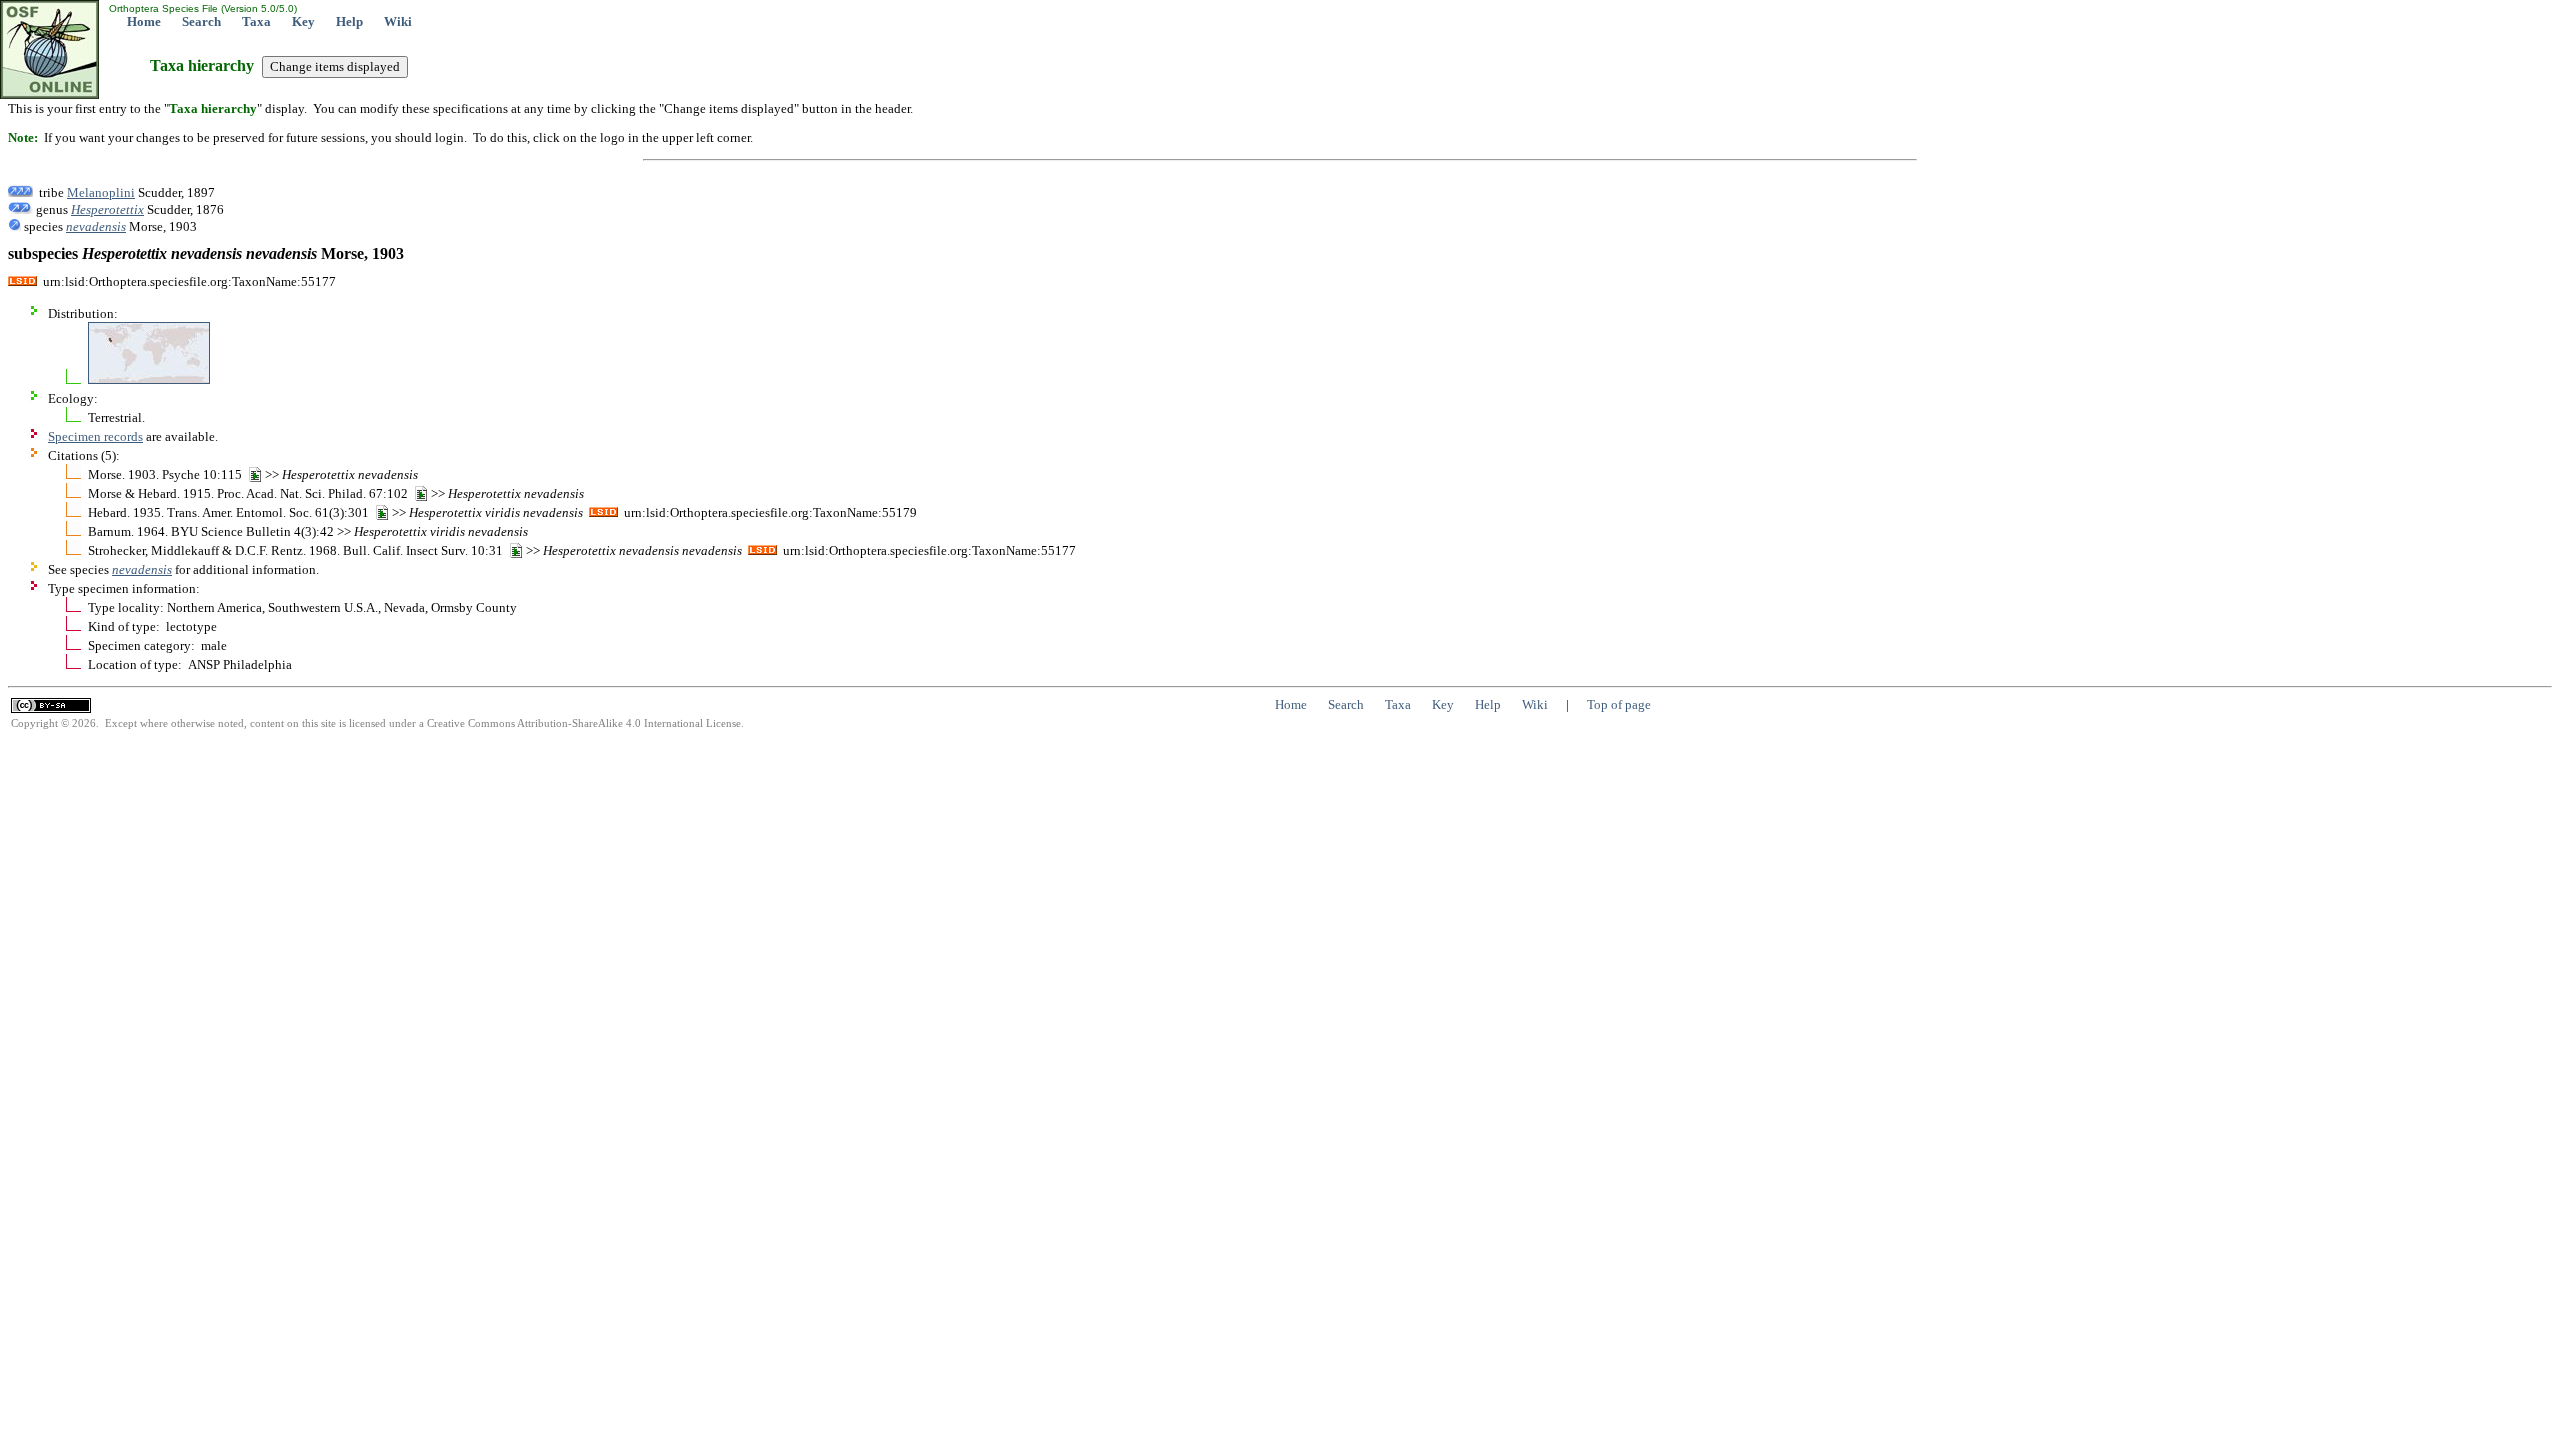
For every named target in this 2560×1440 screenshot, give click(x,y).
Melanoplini (101, 192)
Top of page (1619, 704)
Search (201, 21)
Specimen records (95, 436)
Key (303, 21)
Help (349, 21)
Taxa (256, 21)
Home (144, 21)
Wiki (398, 21)
